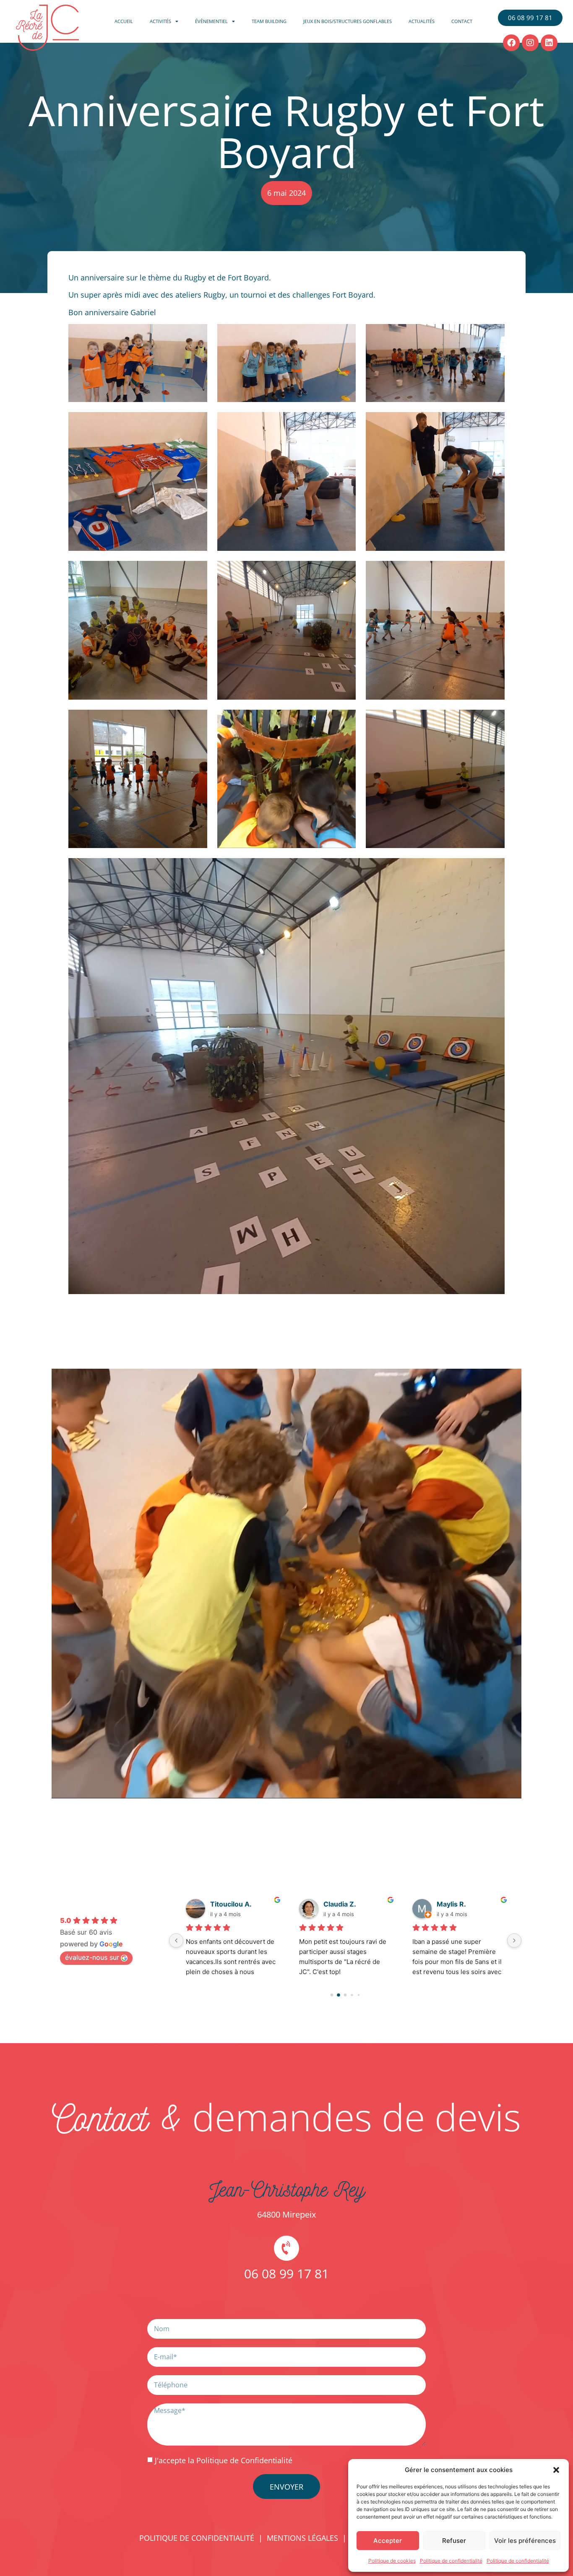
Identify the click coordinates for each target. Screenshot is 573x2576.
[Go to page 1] (339, 1995)
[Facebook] (511, 43)
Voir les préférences (525, 2541)
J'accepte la (224, 2460)
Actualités (422, 21)
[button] (556, 2470)
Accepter (388, 2541)
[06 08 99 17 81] (286, 2248)
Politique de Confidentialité (244, 2460)
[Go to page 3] (352, 1995)
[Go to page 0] (332, 1995)
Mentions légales (302, 2538)
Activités (160, 21)
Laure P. (337, 1904)
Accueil (124, 21)
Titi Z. (220, 1904)
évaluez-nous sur (92, 1957)
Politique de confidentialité (451, 2561)
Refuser (454, 2541)
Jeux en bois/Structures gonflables (348, 21)
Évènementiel (211, 21)
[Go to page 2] (345, 1995)
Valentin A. (454, 1904)
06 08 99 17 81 (286, 2274)
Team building (269, 21)
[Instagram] (530, 43)
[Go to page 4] (358, 1995)
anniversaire (102, 278)
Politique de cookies (392, 2561)
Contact (462, 21)
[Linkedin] (549, 43)
